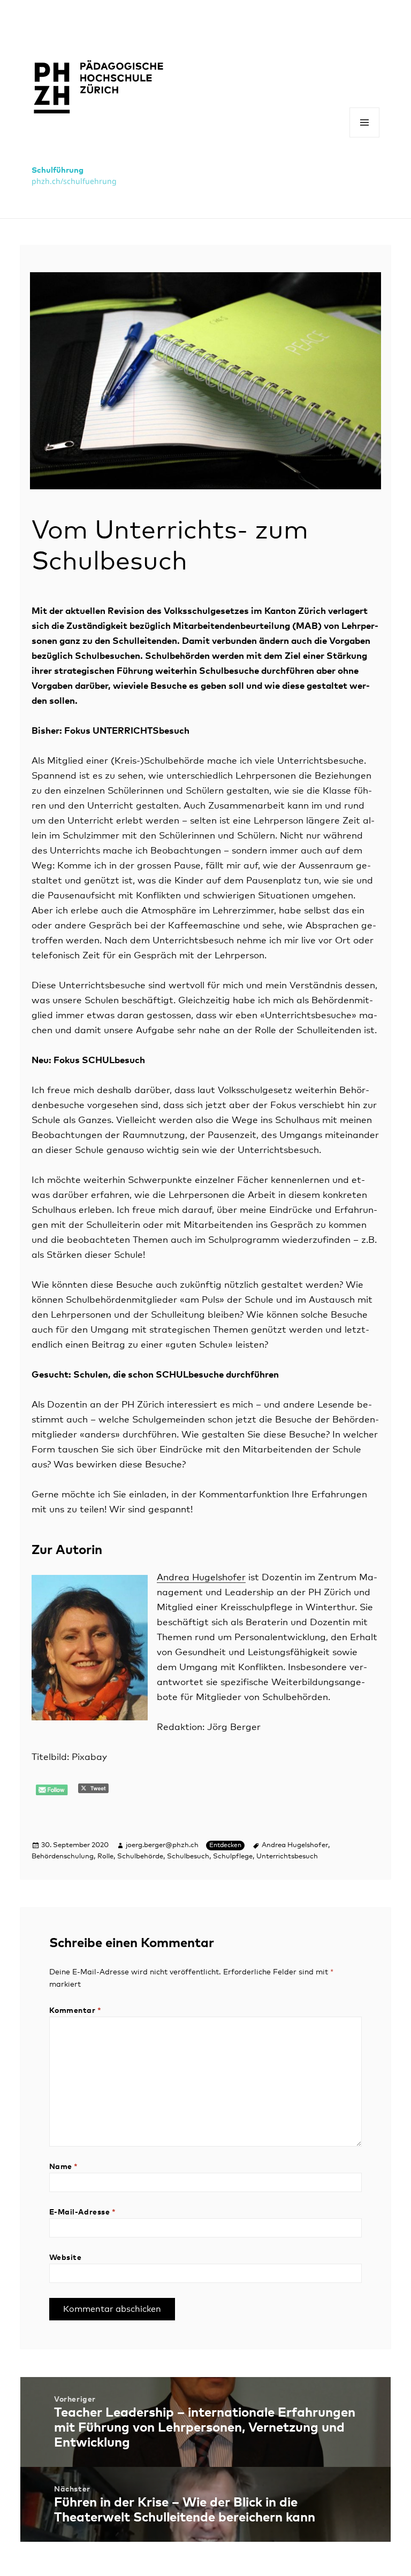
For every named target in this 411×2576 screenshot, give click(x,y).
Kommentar (75, 2011)
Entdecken (225, 1846)
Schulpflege (233, 1856)
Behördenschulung (63, 1856)
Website (66, 2258)
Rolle (105, 1856)
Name (64, 2167)
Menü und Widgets (365, 137)
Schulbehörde (140, 1856)
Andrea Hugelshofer (201, 1578)
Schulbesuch (188, 1856)
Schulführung (58, 170)
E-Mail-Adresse (83, 2212)
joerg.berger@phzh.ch (162, 1845)
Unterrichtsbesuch (287, 1856)
